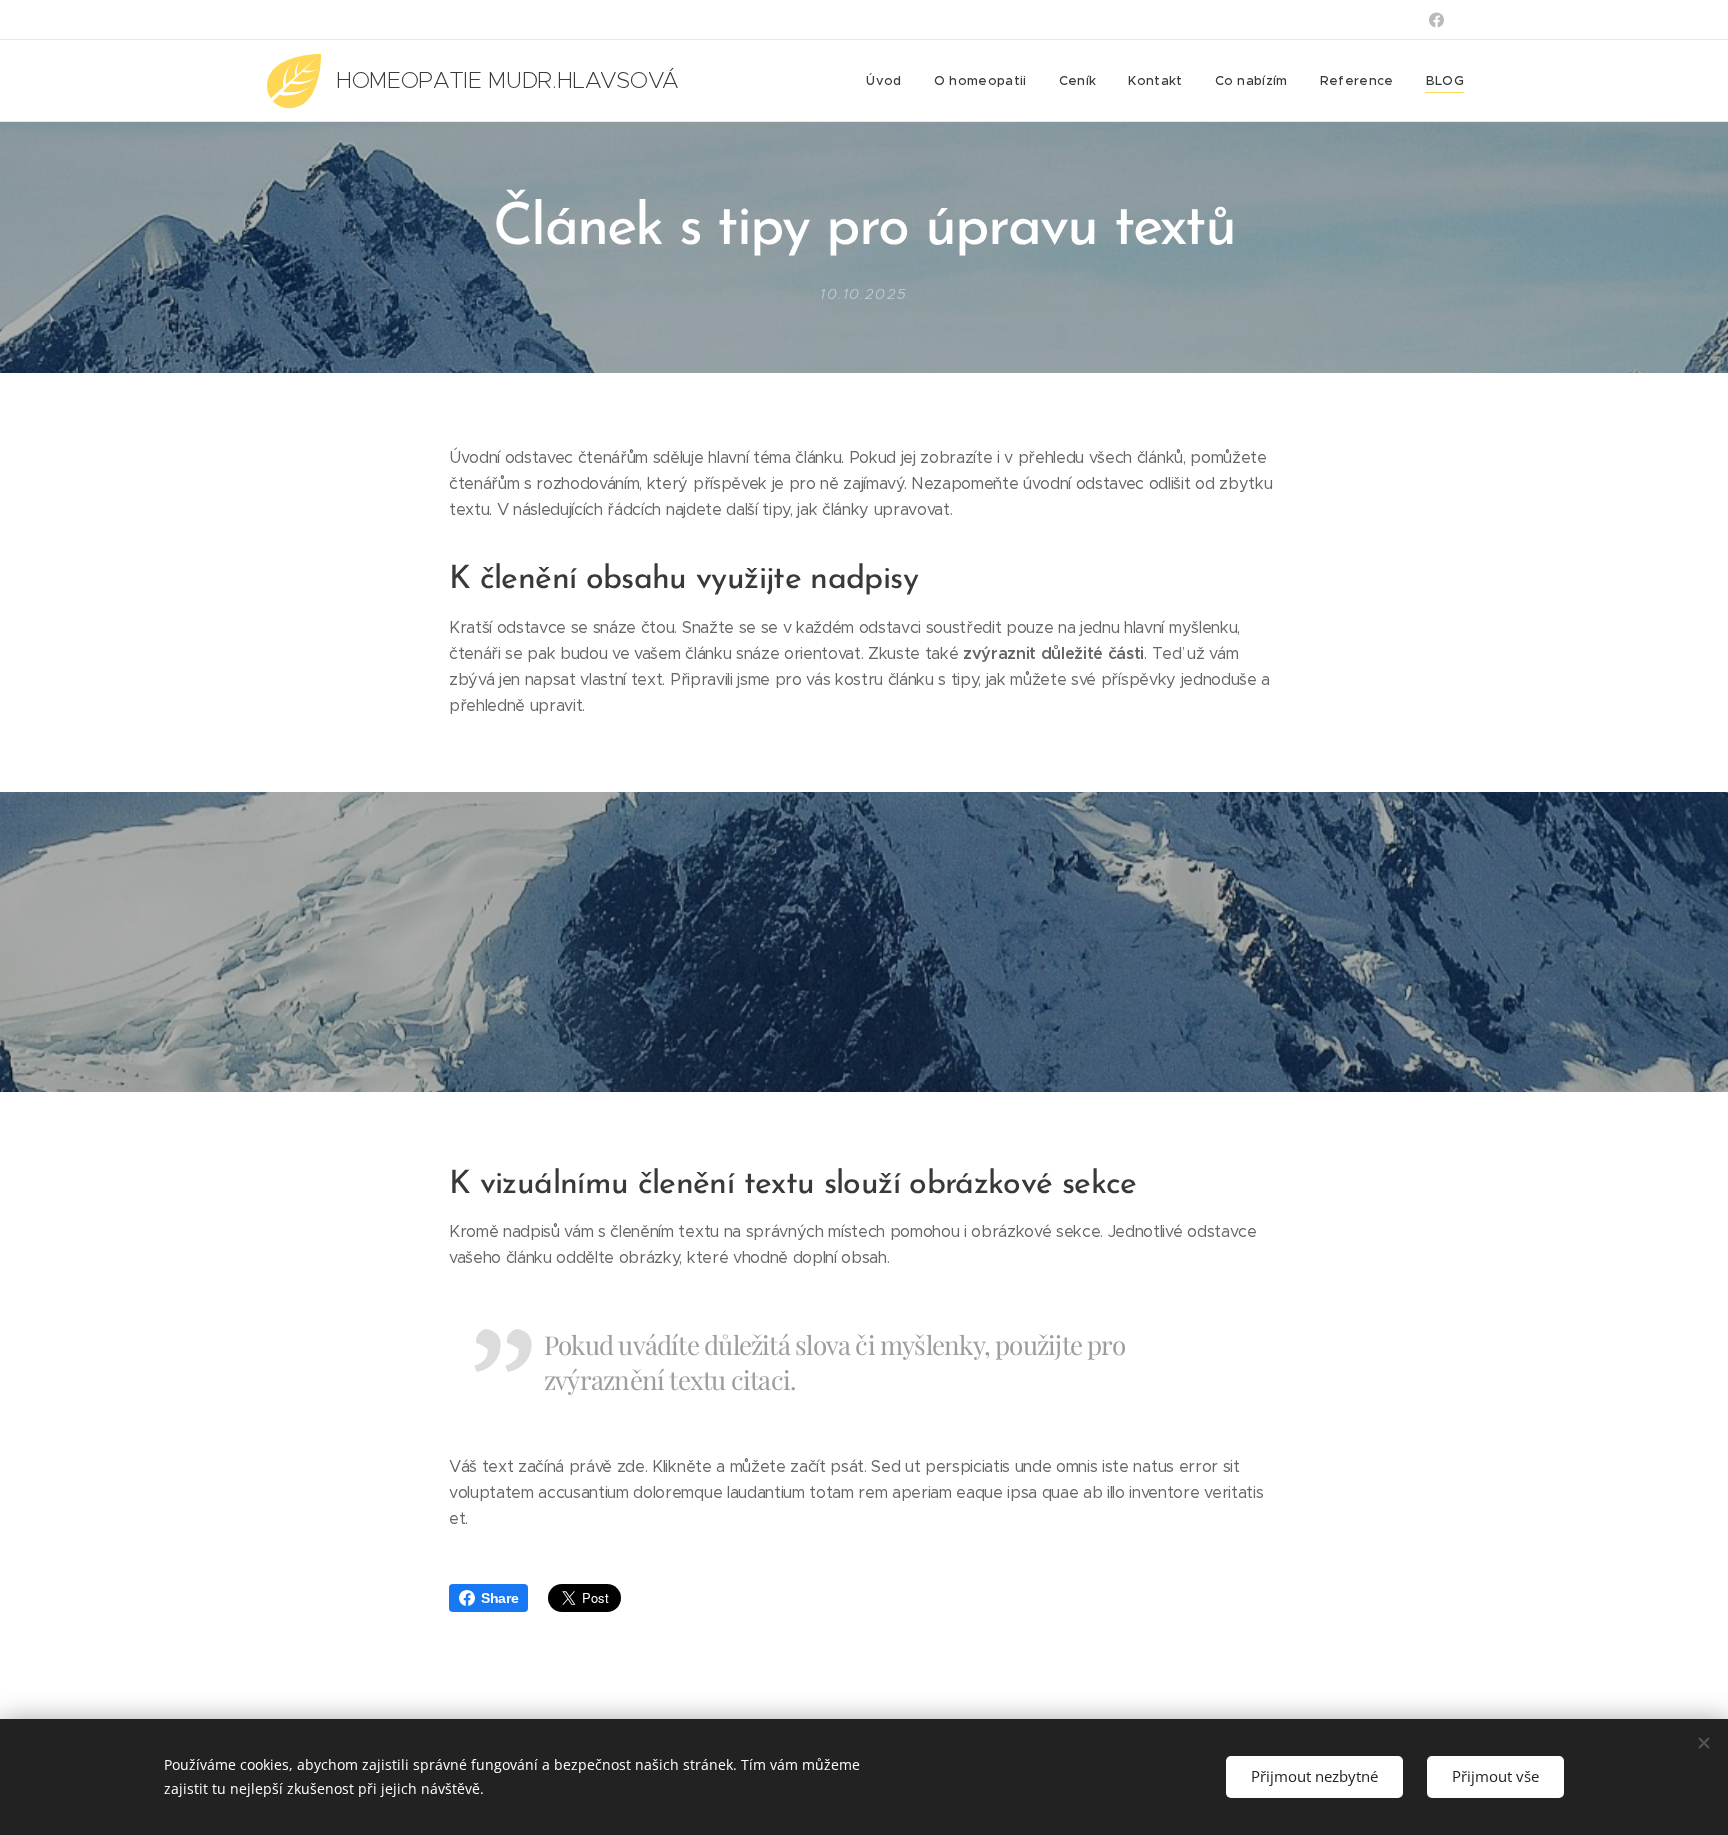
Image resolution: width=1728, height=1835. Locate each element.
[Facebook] (1436, 20)
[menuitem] (889, 81)
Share (499, 1598)
